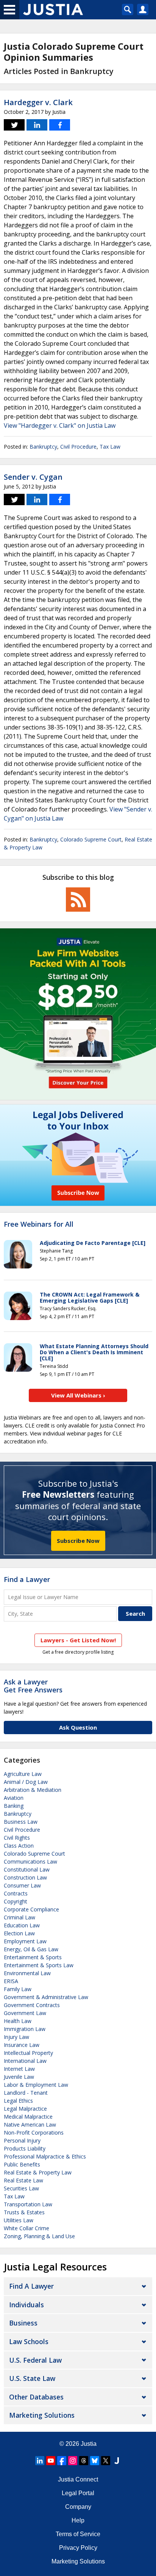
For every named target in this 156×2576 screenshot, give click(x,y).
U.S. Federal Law (35, 2360)
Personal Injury (22, 2140)
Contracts (16, 1893)
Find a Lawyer (27, 1579)
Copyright (16, 1901)
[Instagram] (73, 2461)
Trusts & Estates (24, 2212)
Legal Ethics (18, 2101)
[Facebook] (62, 2461)
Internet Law (19, 2069)
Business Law (21, 1822)
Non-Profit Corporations (34, 2132)
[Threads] (84, 2461)
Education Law (22, 1925)
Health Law (18, 2021)
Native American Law (30, 2125)
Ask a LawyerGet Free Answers (33, 1686)
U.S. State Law (32, 2378)
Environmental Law (27, 1973)
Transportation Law (28, 2204)
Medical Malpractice (28, 2117)
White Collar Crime (27, 2228)
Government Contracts (32, 2005)
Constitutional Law (27, 1869)
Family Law (18, 1989)
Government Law (25, 2013)
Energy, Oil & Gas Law (31, 1949)
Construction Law (25, 1877)
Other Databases (36, 2397)
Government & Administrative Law (46, 1997)
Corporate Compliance (31, 1909)
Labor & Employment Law (36, 2085)
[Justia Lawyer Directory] (117, 2461)
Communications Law (30, 1861)
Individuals (27, 2305)
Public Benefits (22, 2164)
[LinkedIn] (40, 2461)
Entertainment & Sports (33, 1957)
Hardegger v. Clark (38, 102)
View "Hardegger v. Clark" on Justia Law (60, 425)
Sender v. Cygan (33, 477)
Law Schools (29, 2341)
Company (78, 2507)
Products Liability (25, 2148)
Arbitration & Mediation (33, 1790)
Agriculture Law (23, 1774)
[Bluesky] (95, 2461)
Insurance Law (22, 2045)
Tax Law (110, 447)
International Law (25, 2061)
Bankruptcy (43, 447)
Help (78, 2520)
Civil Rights (17, 1838)
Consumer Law (22, 1885)
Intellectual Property (28, 2053)
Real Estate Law (23, 2180)
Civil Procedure (78, 447)
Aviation (14, 1798)
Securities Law (21, 2188)
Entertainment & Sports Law (39, 1965)
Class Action (19, 1846)
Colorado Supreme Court (91, 839)
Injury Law (16, 2037)
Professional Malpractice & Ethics (45, 2156)
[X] (106, 2461)
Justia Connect (78, 2479)
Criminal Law (19, 1917)
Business (23, 2323)
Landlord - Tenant (26, 2093)
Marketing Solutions (42, 2415)
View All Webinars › (78, 1395)
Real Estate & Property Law (38, 2172)
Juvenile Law (19, 2077)
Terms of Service (78, 2534)
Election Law (19, 1933)
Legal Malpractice (25, 2109)
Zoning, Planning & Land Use (39, 2236)
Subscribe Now (78, 1541)
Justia (89, 2444)
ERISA (11, 1981)
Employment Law (25, 1941)
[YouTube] (51, 2461)
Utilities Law (19, 2220)
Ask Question (78, 1727)
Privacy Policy (78, 2548)
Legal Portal (78, 2493)
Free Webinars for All (39, 1224)
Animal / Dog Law (26, 1782)
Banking (14, 1806)
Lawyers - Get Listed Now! (78, 1640)
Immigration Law (25, 2029)
